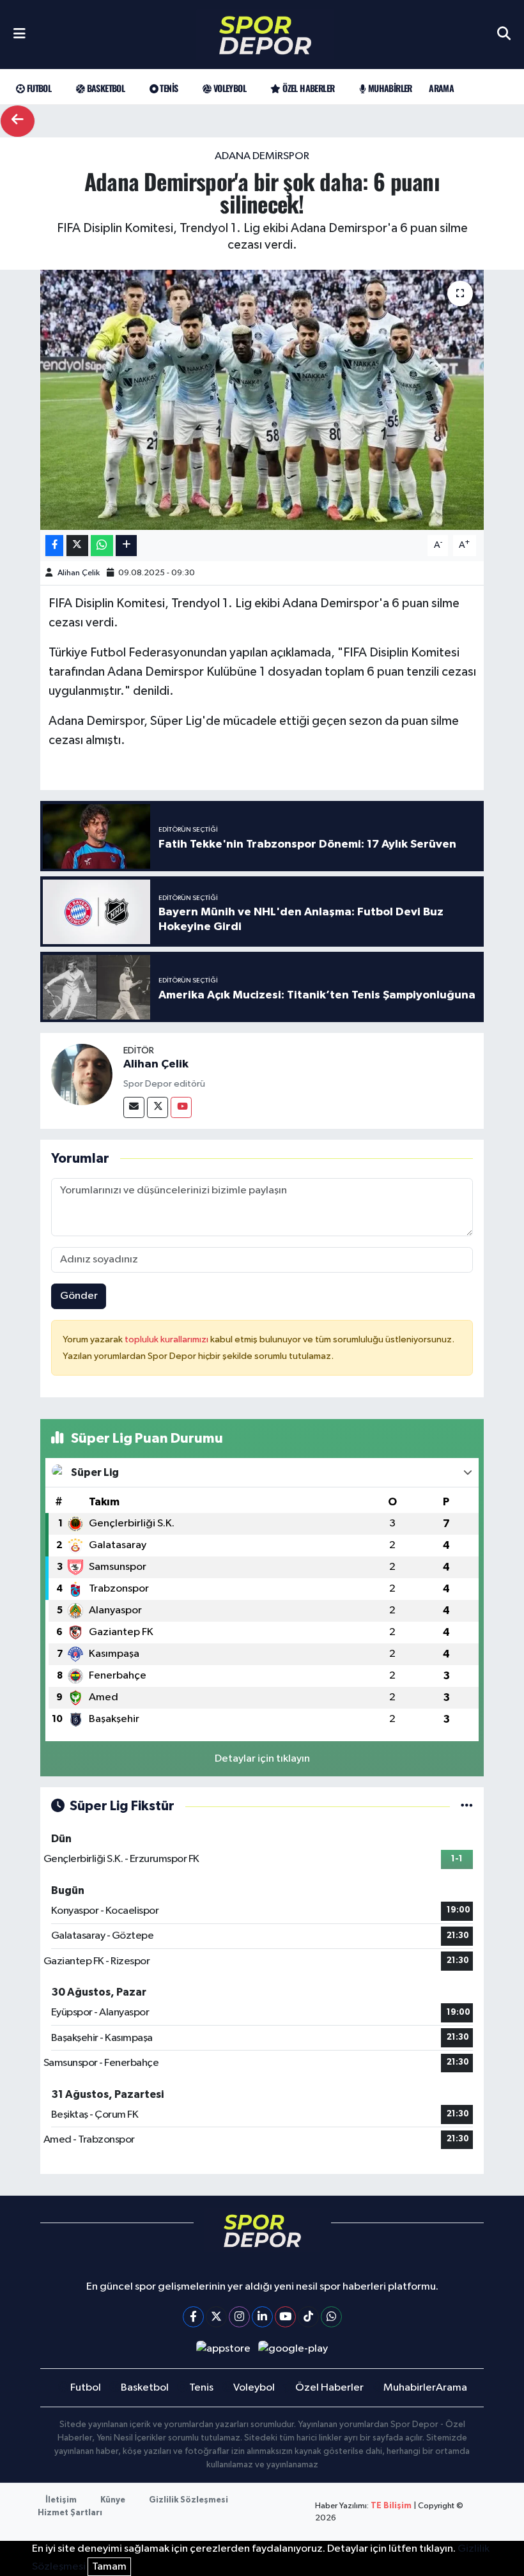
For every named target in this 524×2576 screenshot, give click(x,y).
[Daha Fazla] (126, 546)
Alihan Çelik (79, 573)
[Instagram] (239, 2317)
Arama (441, 88)
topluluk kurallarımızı (167, 1339)
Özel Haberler (307, 88)
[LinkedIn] (262, 2317)
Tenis (168, 88)
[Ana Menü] (19, 35)
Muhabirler (389, 88)
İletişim (61, 2500)
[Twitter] (158, 1107)
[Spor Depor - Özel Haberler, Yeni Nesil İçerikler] (265, 35)
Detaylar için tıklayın (262, 1759)
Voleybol (228, 88)
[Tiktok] (308, 2317)
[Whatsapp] (331, 2317)
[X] (216, 2317)
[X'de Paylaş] (77, 546)
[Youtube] (181, 1107)
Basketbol (104, 88)
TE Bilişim (391, 2506)
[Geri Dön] (18, 121)
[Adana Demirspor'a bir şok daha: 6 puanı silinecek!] (262, 400)
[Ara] (504, 35)
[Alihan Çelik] (82, 1074)
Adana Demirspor (262, 156)
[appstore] (223, 2349)
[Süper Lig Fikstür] (467, 1806)
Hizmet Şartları (70, 2513)
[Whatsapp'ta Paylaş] (102, 546)
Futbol (38, 88)
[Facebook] (193, 2317)
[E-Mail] (134, 1107)
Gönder (79, 1296)
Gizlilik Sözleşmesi (189, 2500)
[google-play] (293, 2349)
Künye (113, 2500)
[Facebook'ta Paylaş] (54, 546)
